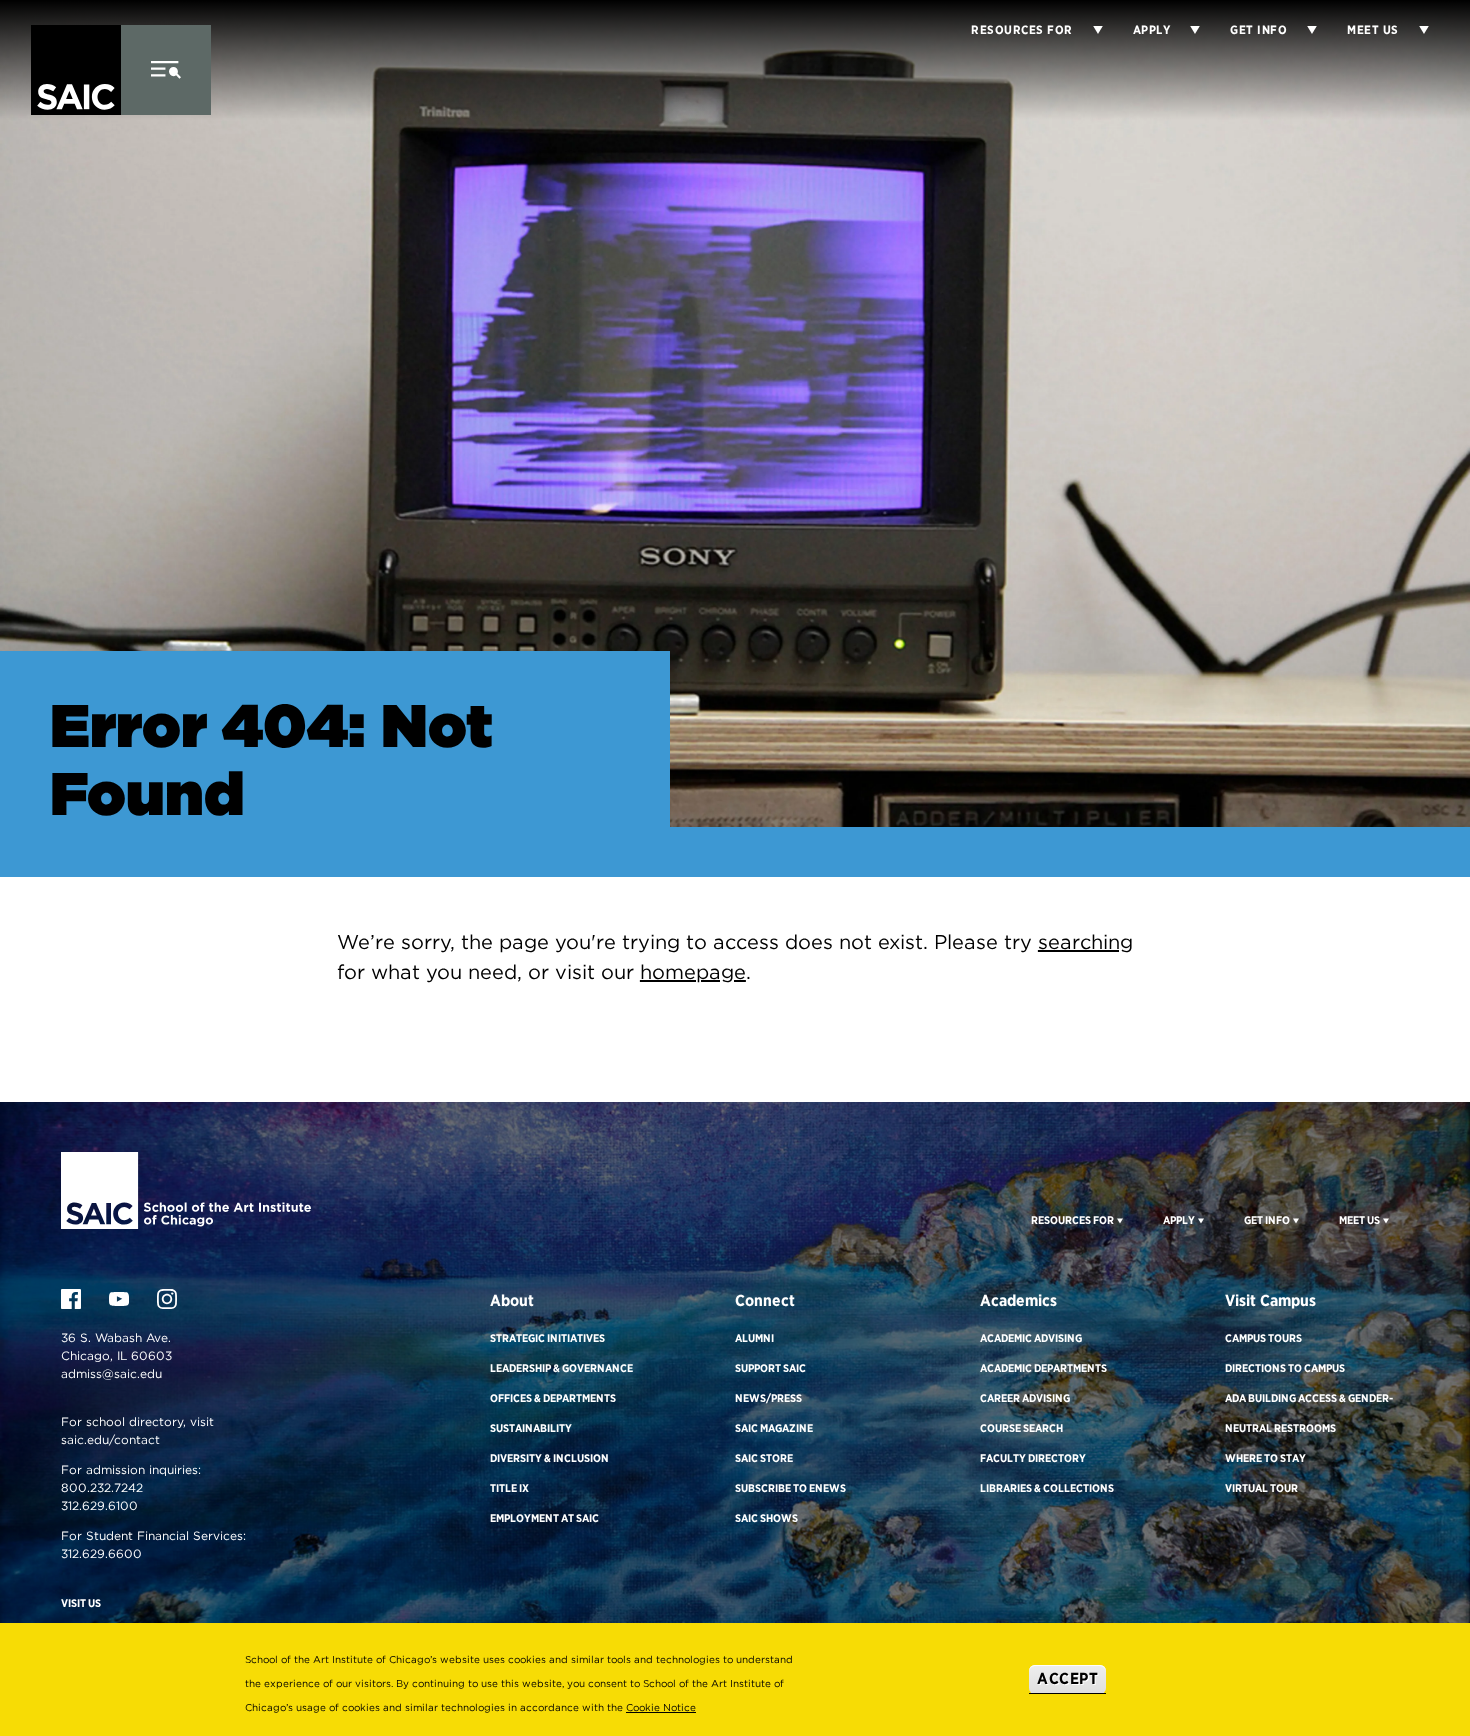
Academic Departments (1043, 1368)
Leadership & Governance (561, 1368)
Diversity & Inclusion (549, 1458)
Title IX (509, 1488)
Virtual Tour (1261, 1488)
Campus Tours (1263, 1338)
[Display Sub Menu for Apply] (1185, 30)
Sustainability (531, 1428)
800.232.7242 (102, 1487)
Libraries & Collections (1047, 1488)
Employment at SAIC (544, 1518)
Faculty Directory (1033, 1458)
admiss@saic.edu (111, 1373)
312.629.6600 (101, 1553)
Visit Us (81, 1603)
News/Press (768, 1398)
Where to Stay (1265, 1458)
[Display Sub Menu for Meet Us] (1414, 30)
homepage (693, 972)
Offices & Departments (553, 1398)
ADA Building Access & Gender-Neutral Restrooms (1309, 1413)
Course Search (1021, 1428)
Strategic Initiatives (547, 1338)
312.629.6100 (99, 1505)
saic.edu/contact (110, 1439)
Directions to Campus (1285, 1368)
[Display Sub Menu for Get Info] (1302, 30)
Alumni (754, 1338)
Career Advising (1025, 1398)
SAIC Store (764, 1458)
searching (1085, 942)
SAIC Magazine (774, 1428)
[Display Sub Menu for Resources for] (1088, 30)
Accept (1067, 1678)
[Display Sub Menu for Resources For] (1118, 1220)
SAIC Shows (766, 1518)
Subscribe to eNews (790, 1488)
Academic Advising (1031, 1338)
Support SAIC (770, 1368)
